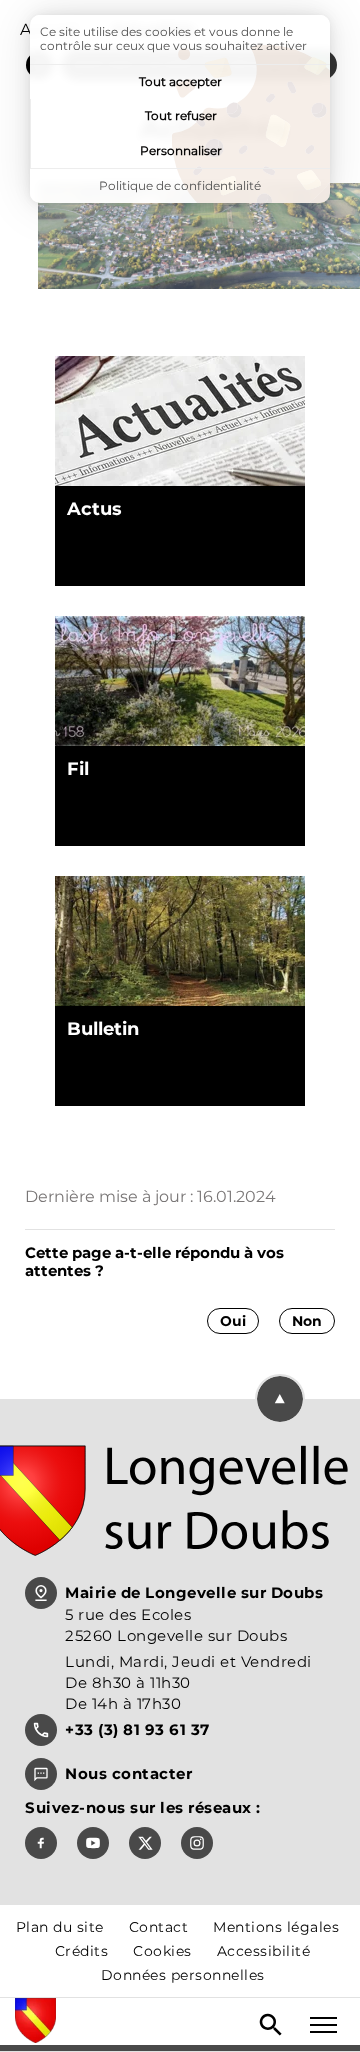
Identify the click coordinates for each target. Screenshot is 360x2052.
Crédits (82, 1951)
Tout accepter (180, 81)
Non (307, 1321)
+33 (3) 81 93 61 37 (137, 1729)
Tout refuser (181, 115)
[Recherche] (271, 2025)
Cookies (162, 1951)
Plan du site (60, 1927)
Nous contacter (128, 1773)
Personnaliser (181, 150)
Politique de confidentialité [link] (180, 185)
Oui (233, 1321)
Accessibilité (264, 1951)
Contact (159, 1927)
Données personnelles (183, 1975)
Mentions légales (276, 1927)
